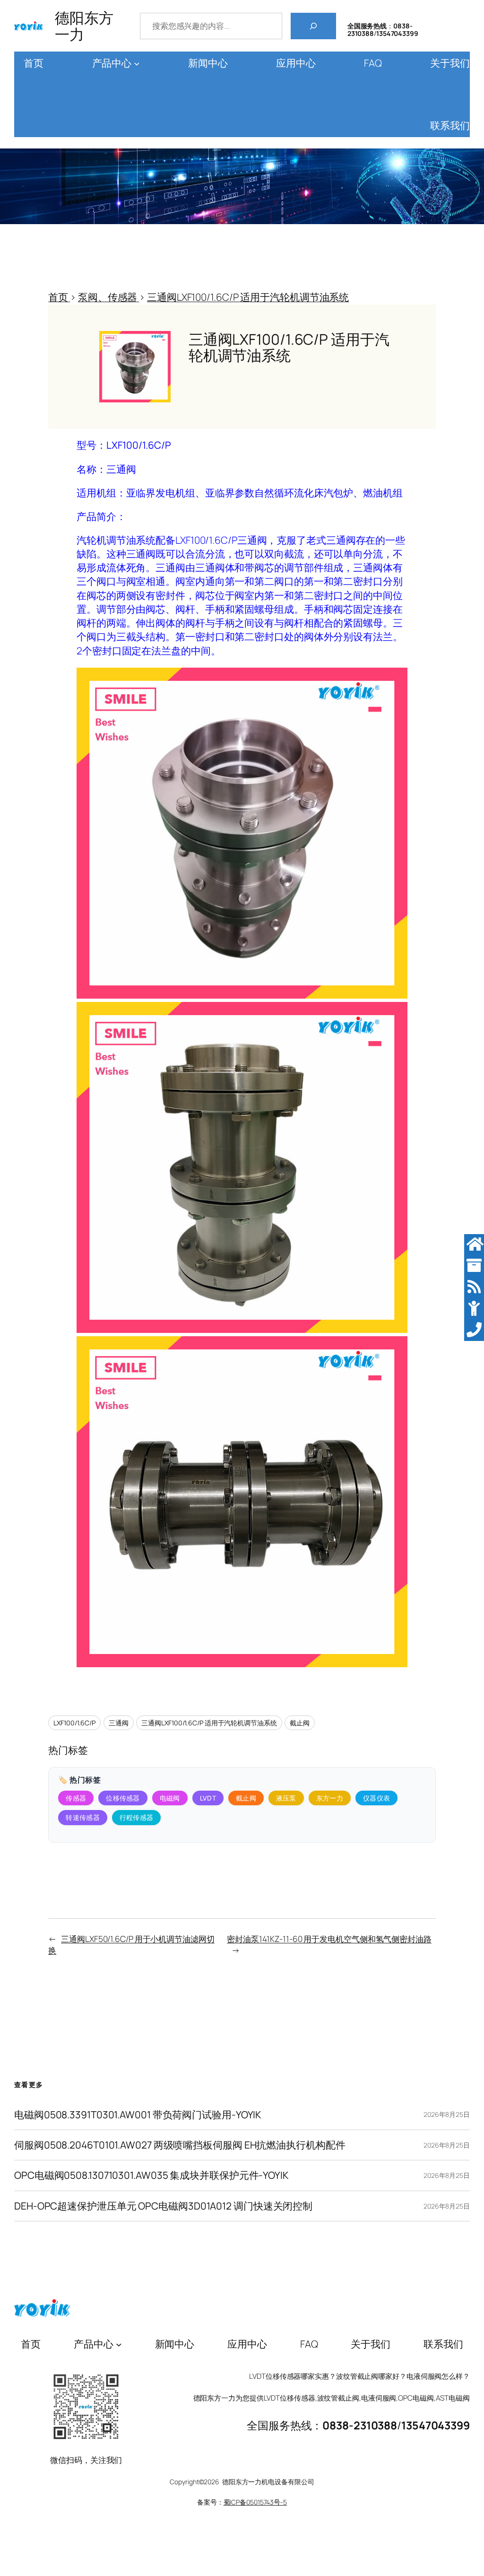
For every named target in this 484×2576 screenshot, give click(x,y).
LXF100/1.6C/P (74, 1723)
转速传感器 (83, 1817)
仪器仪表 (376, 1798)
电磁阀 (170, 1798)
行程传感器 (137, 1817)
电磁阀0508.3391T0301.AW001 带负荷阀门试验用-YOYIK (138, 2115)
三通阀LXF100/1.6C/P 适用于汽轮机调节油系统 (209, 1723)
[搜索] (313, 26)
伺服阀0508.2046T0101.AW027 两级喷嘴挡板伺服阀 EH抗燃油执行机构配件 (180, 2145)
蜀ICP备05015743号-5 (255, 2502)
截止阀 (300, 1723)
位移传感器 (123, 1798)
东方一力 (330, 1798)
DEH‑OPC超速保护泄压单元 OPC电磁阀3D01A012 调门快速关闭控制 (163, 2206)
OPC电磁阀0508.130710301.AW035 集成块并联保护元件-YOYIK (151, 2175)
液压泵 (286, 1798)
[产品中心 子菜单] (137, 64)
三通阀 (119, 1723)
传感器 (76, 1798)
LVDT (208, 1798)
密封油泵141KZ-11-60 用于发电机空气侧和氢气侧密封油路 (329, 1939)
